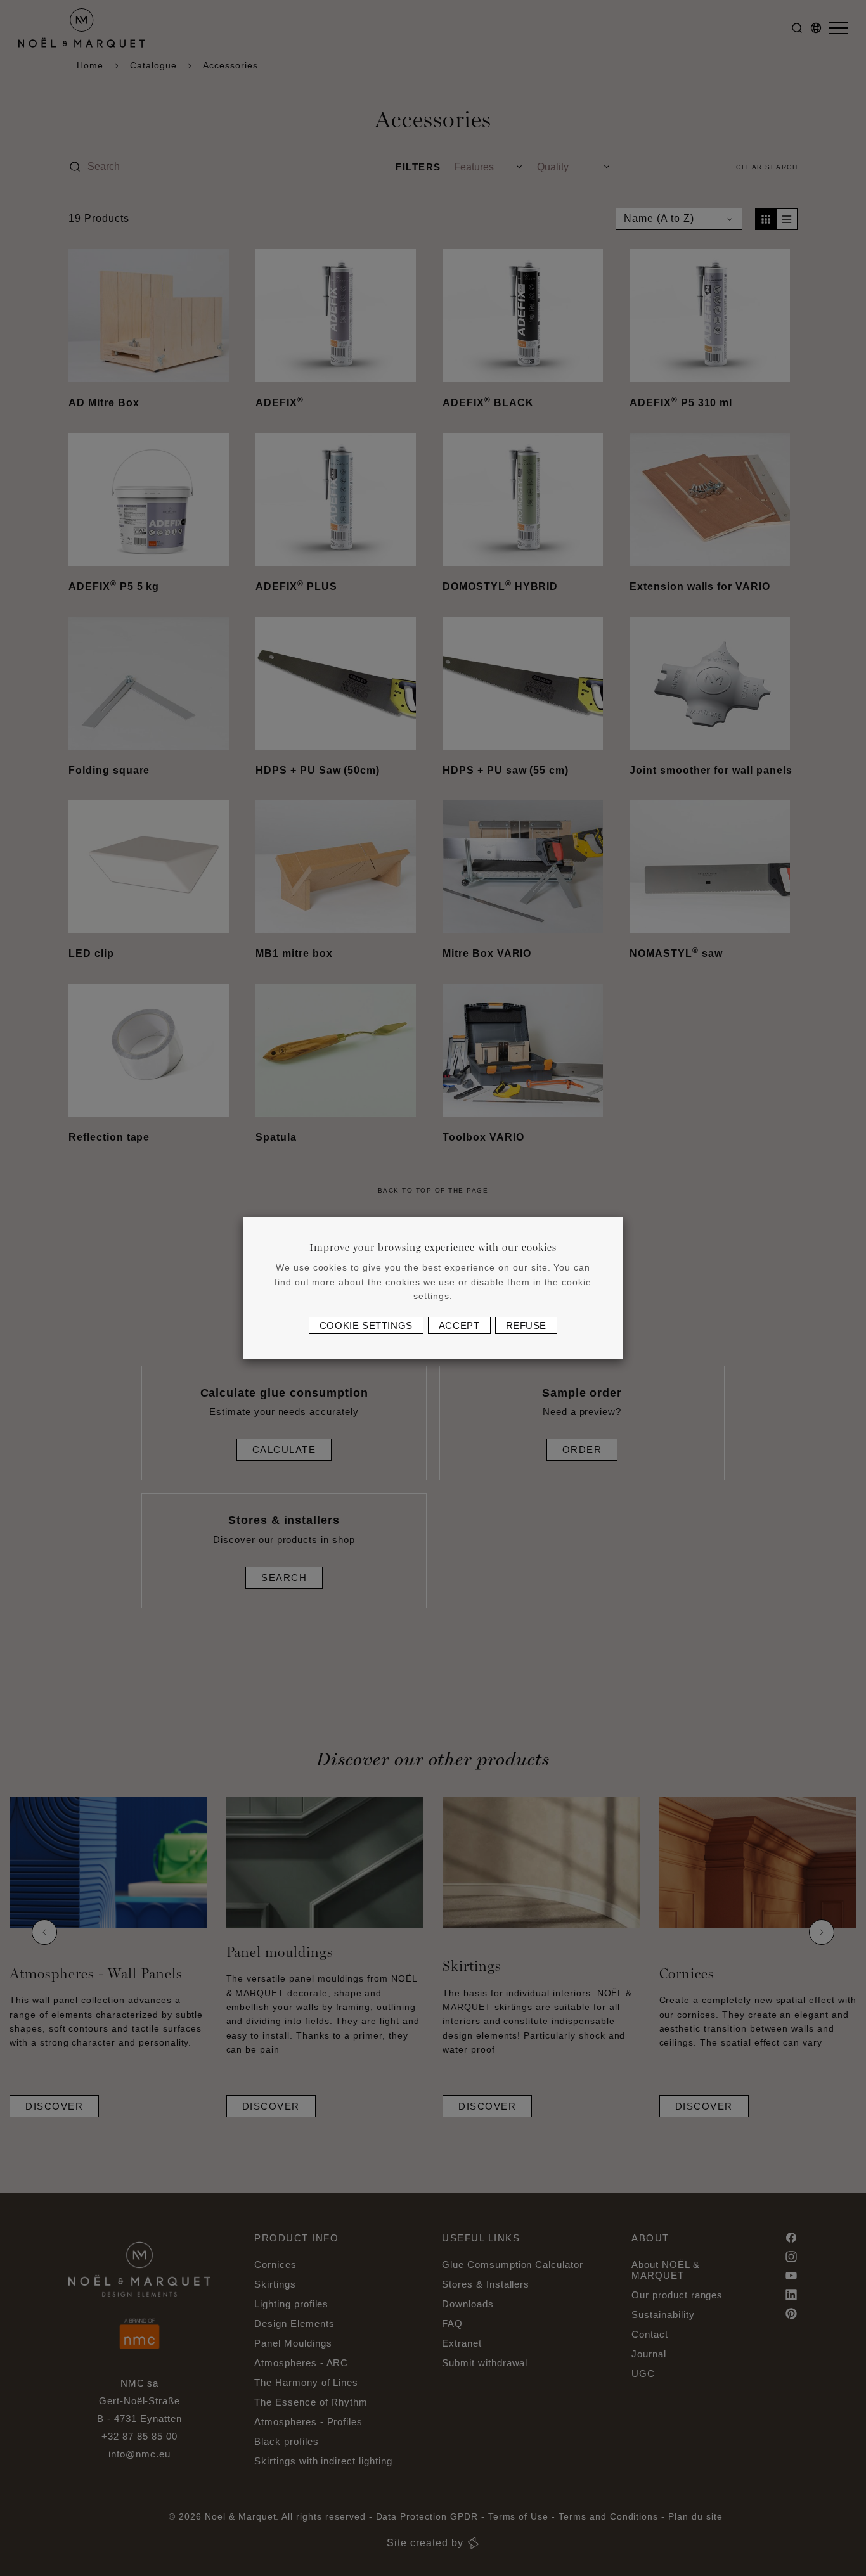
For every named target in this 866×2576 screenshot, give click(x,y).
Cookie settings (366, 1325)
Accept (459, 1325)
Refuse (527, 1325)
